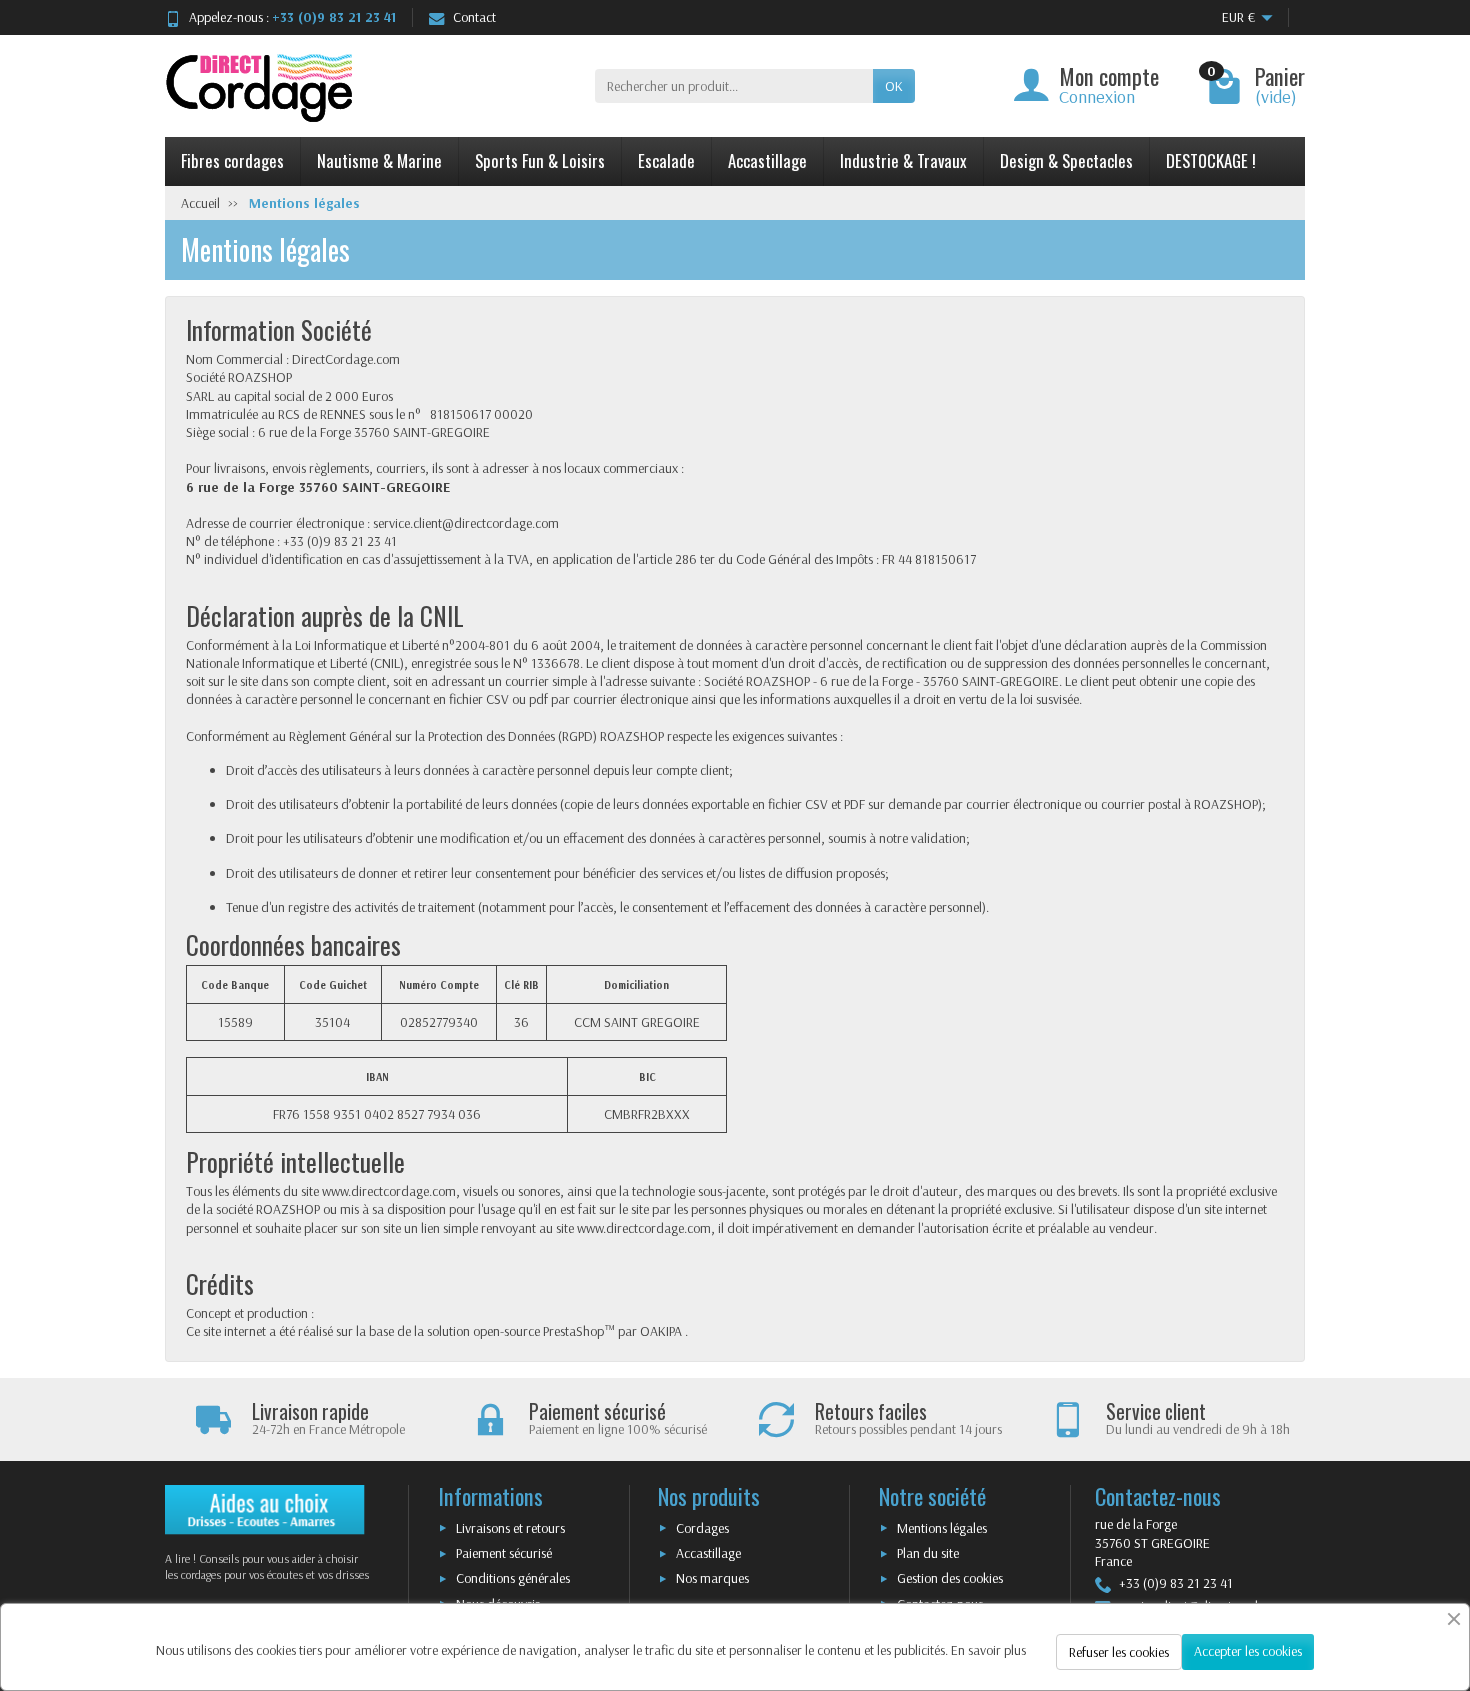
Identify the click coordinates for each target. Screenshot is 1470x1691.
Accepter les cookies (1248, 1651)
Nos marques (712, 1578)
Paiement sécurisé (504, 1553)
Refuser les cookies (1119, 1652)
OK (894, 86)
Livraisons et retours (510, 1528)
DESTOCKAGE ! (1211, 160)
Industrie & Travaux (903, 160)
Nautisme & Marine (379, 160)
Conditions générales (513, 1578)
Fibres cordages (232, 160)
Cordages (702, 1528)
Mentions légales (942, 1528)
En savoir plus (988, 1650)
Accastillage (767, 160)
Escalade (666, 160)
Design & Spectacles (1066, 160)
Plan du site (928, 1553)
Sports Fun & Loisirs (540, 160)
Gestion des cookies (950, 1578)
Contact (474, 17)
